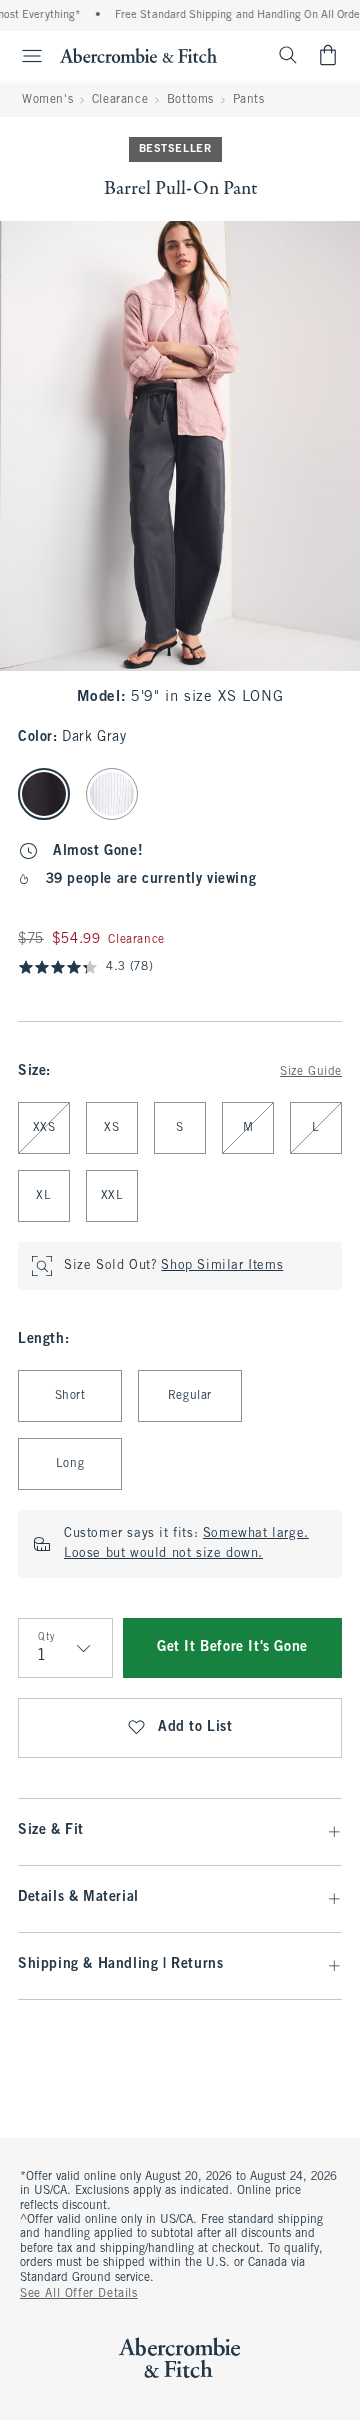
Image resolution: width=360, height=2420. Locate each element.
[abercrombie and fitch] (138, 55)
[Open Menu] (24, 56)
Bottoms (190, 100)
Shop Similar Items (222, 1266)
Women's (47, 100)
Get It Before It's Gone (232, 1647)
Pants (249, 100)
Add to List (195, 1727)
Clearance (120, 100)
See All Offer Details (79, 2294)
